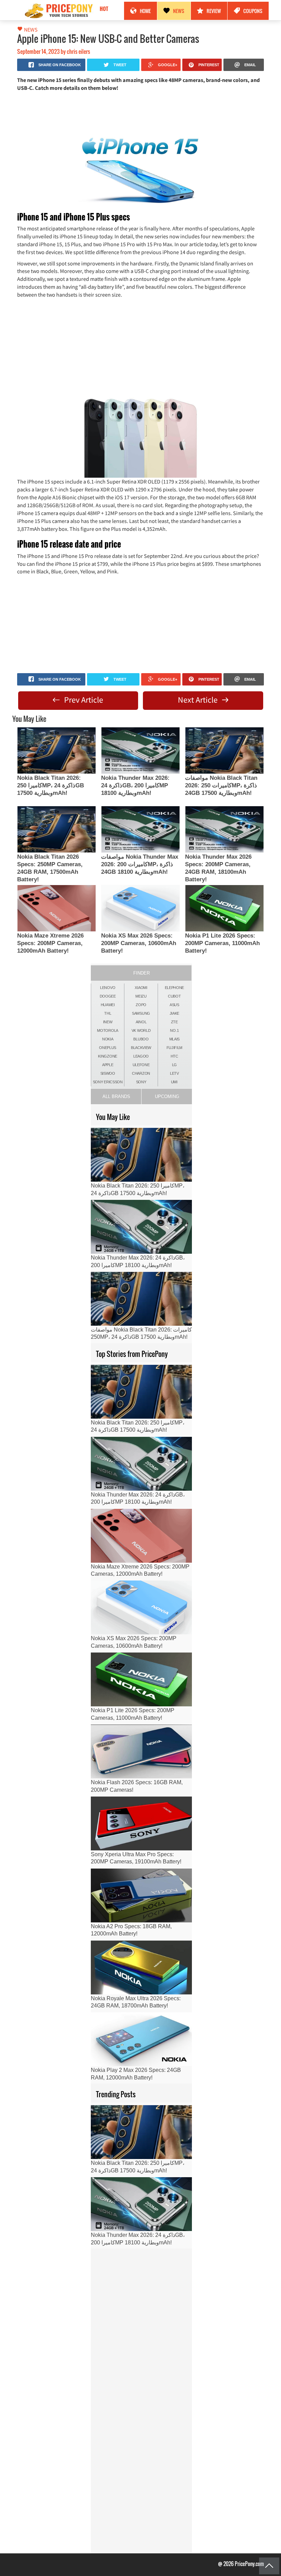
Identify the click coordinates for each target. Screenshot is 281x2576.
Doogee (108, 996)
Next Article (199, 700)
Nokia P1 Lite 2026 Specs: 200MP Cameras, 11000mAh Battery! (222, 943)
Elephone (175, 988)
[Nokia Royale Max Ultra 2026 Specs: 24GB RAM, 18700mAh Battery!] (141, 1967)
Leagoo (141, 1056)
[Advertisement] (140, 112)
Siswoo (108, 1073)
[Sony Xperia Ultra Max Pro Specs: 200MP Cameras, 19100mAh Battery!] (141, 1823)
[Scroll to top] (269, 2566)
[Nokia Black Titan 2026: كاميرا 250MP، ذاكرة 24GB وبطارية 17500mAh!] (57, 750)
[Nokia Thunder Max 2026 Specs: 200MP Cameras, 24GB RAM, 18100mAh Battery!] (224, 829)
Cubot (174, 996)
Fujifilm (175, 1048)
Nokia (108, 1039)
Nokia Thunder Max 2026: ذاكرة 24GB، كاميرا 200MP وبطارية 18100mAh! (135, 785)
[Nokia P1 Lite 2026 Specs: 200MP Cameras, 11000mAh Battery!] (224, 908)
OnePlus (108, 1048)
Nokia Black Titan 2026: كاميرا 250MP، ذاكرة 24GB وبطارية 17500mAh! (51, 785)
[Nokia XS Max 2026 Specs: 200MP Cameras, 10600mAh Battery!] (140, 908)
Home (145, 11)
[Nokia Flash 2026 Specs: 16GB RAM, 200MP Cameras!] (141, 1751)
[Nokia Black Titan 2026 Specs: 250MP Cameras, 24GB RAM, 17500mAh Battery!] (57, 829)
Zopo (141, 1005)
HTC (174, 1056)
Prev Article (83, 700)
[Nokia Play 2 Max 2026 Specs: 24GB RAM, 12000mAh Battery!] (141, 2039)
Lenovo (108, 988)
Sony (141, 1082)
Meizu (141, 996)
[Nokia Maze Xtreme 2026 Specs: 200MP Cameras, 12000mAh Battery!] (57, 908)
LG (174, 1065)
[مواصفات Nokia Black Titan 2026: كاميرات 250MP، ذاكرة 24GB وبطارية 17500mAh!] (224, 750)
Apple (108, 1065)
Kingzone (108, 1056)
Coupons (253, 11)
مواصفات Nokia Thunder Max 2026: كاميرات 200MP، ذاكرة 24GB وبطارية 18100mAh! (140, 864)
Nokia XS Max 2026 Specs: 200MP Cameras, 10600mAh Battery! (139, 943)
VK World (141, 1030)
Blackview (141, 1048)
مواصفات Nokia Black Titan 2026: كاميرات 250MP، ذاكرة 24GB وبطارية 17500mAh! (221, 785)
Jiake (175, 1013)
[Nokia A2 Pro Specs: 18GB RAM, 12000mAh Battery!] (141, 1895)
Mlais (175, 1039)
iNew (108, 1022)
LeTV (174, 1073)
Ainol (141, 1022)
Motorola (108, 1030)
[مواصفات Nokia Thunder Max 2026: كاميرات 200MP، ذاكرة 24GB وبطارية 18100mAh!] (140, 829)
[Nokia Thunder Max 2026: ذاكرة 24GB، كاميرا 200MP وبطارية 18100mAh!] (140, 750)
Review (214, 11)
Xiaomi (141, 988)
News (179, 11)
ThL (108, 1013)
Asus (174, 1005)
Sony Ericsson (108, 1082)
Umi (174, 1082)
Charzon (141, 1073)
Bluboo (141, 1039)
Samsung (141, 1013)
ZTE (174, 1022)
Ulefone (141, 1065)
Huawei (108, 1005)
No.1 (174, 1030)
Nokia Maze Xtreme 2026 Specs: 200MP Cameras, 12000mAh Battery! (50, 943)
